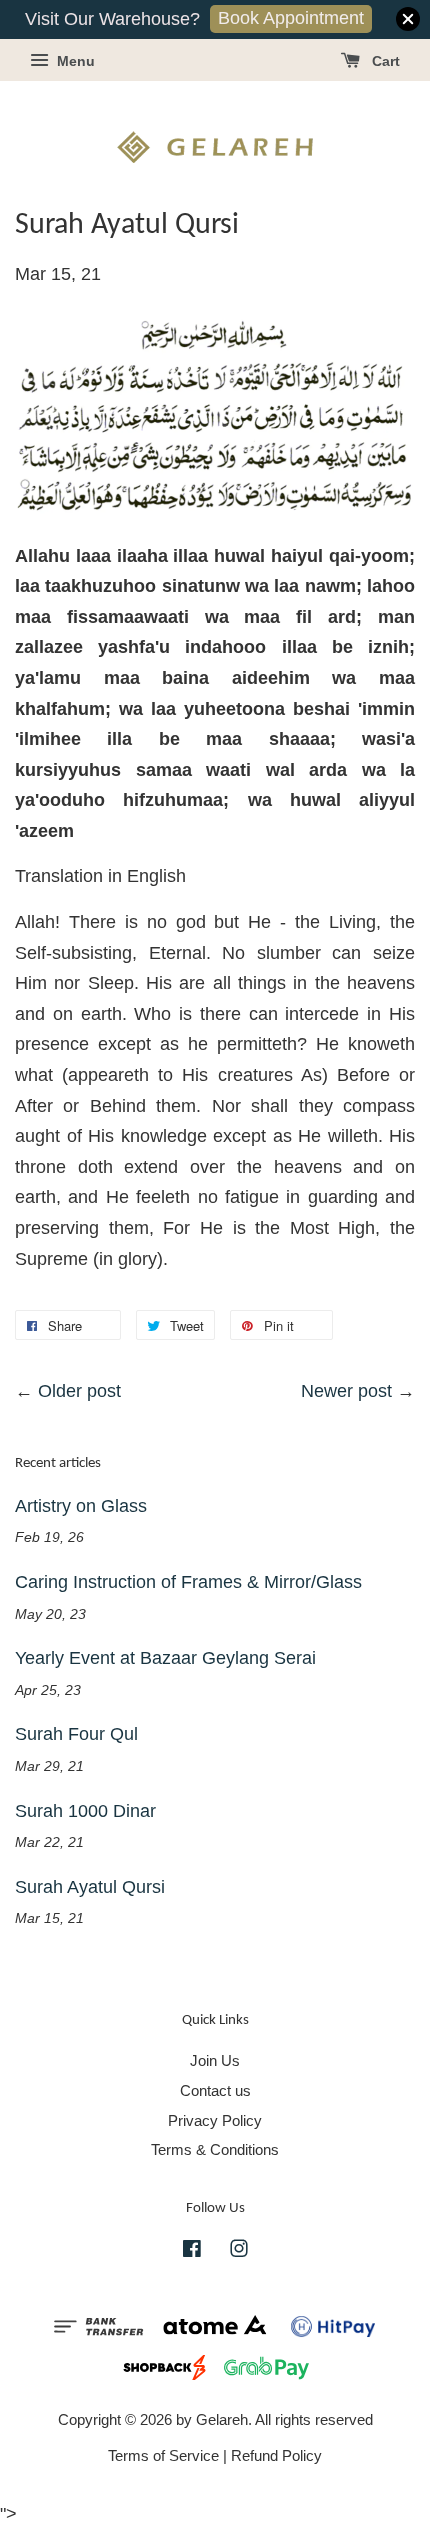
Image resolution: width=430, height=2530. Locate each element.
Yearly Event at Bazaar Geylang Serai (165, 1658)
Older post (79, 1391)
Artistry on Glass (81, 1506)
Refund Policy (276, 2455)
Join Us (215, 2060)
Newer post (346, 1391)
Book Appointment (291, 18)
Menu (74, 61)
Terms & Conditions (215, 2149)
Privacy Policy (215, 2120)
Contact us (215, 2090)
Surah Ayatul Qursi (90, 1887)
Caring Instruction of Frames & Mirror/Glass (188, 1582)
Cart (384, 61)
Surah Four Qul (76, 1734)
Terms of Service (163, 2455)
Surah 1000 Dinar (85, 1811)
